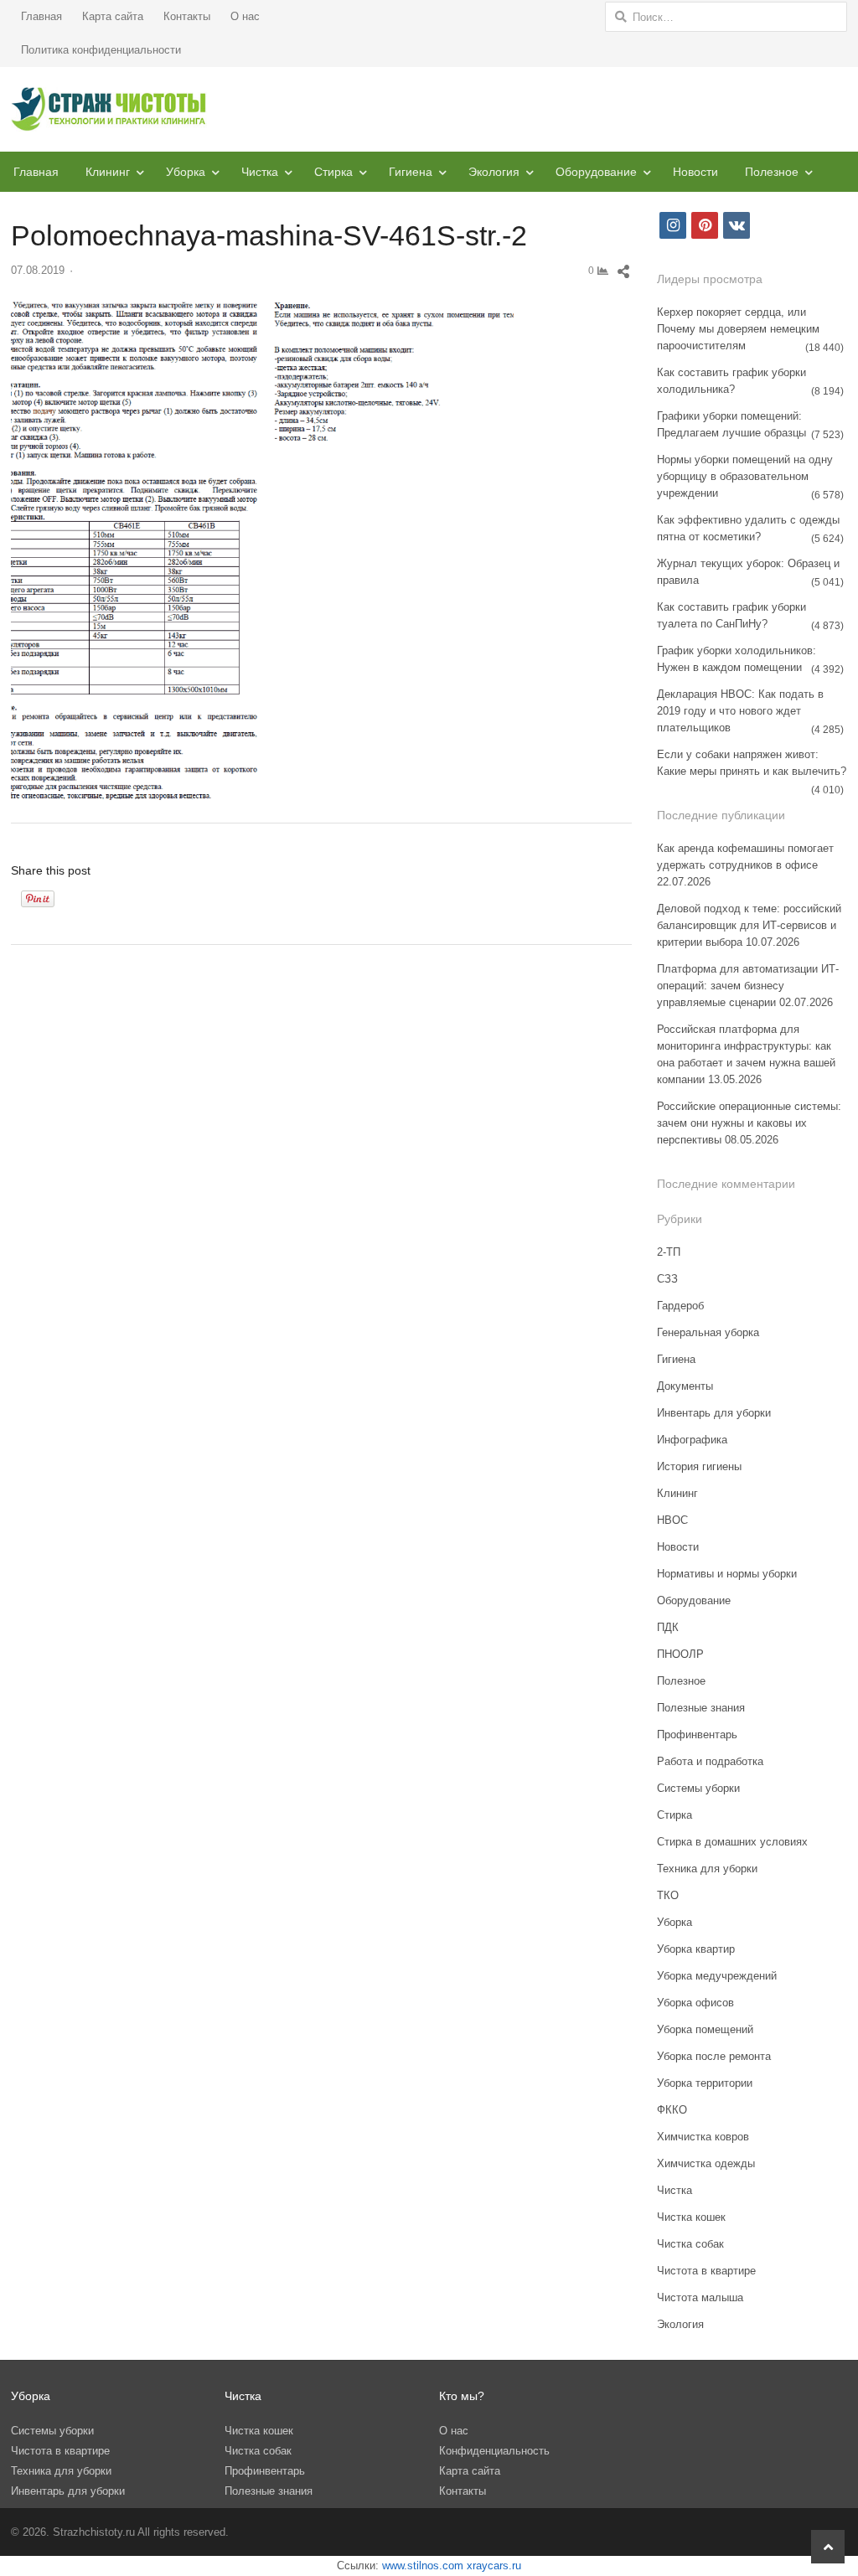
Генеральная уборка (708, 1332)
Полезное (772, 172)
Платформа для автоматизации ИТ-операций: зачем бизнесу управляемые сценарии (748, 986)
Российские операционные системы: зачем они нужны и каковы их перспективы (749, 1123)
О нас (245, 16)
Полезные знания (701, 1708)
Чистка (260, 172)
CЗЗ (667, 1279)
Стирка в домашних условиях (732, 1842)
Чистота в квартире (706, 2271)
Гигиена (411, 172)
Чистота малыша (700, 2297)
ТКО (668, 1895)
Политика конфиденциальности (101, 50)
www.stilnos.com (423, 2566)
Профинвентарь (697, 1735)
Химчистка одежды (706, 2163)
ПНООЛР (680, 1654)
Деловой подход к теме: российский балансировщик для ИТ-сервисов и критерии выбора (749, 925)
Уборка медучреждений (717, 1976)
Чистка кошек (691, 2217)
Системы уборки (698, 1788)
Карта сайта (113, 16)
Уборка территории (705, 2083)
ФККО (672, 2110)
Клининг (108, 172)
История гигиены (699, 1466)
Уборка (186, 172)
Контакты (187, 16)
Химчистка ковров (703, 2137)
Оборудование (596, 172)
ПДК (668, 1627)
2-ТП (669, 1252)
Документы (685, 1386)
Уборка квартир (696, 1949)
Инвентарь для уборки (714, 1413)
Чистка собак (690, 2244)
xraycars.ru (494, 2566)
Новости (695, 172)
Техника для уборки (707, 1869)
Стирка (333, 172)
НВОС (672, 1520)
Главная (41, 16)
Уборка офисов (695, 2003)
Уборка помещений (705, 2029)
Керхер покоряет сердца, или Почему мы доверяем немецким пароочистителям (738, 329)
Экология (494, 172)
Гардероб (680, 1306)
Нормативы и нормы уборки (727, 1574)
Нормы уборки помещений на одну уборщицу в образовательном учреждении (745, 476)
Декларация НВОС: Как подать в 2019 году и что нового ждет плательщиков (740, 711)
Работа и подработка (710, 1761)
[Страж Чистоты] (109, 109)
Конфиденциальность (494, 2451)
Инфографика (692, 1440)
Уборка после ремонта (714, 2056)
